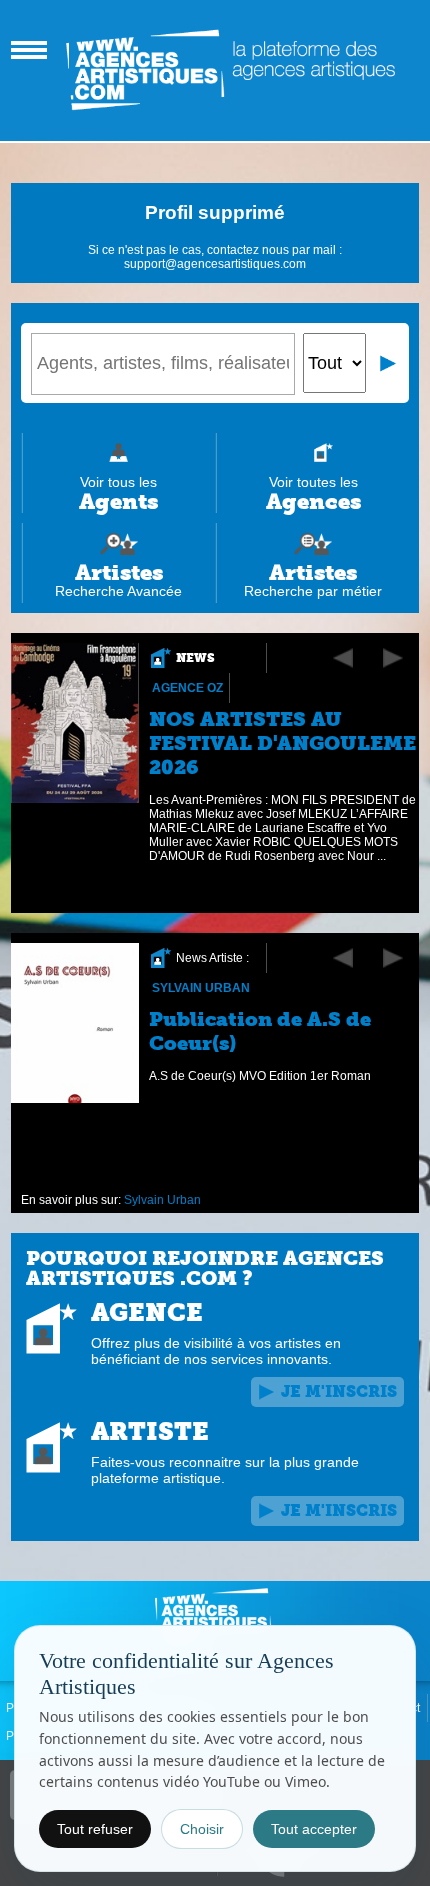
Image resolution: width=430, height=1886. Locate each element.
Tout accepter (314, 1829)
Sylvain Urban (201, 988)
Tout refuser (95, 1829)
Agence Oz (187, 688)
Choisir (202, 1829)
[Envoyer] (389, 363)
